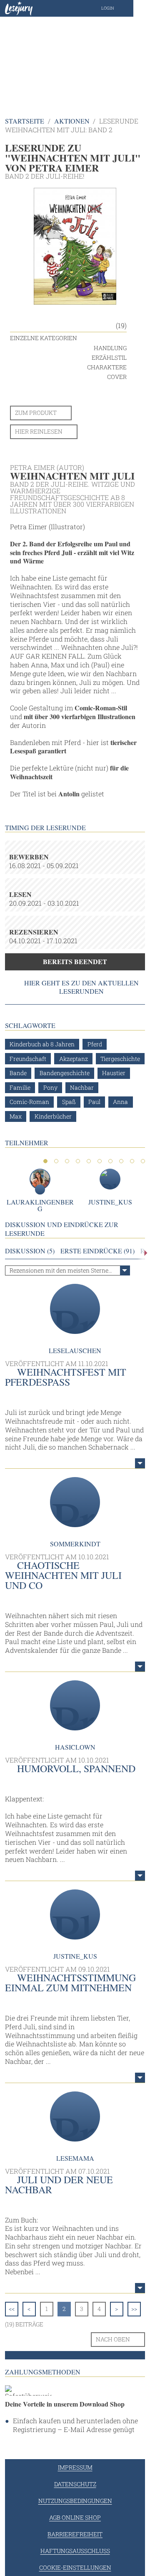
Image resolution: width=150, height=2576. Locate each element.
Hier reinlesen (39, 431)
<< (12, 2309)
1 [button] (45, 1161)
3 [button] (67, 1161)
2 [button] (56, 1161)
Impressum (75, 2467)
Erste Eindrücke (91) (97, 1251)
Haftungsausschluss (75, 2551)
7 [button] (110, 1161)
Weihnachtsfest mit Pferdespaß (66, 1377)
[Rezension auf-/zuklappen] (140, 1463)
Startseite (25, 121)
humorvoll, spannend (76, 1768)
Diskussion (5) (30, 1251)
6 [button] (100, 1161)
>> (134, 2309)
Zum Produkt (36, 413)
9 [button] (132, 1161)
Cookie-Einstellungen (75, 2567)
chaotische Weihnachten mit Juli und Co (63, 1575)
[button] (116, 8)
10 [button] (143, 1161)
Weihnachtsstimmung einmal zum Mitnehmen (70, 1983)
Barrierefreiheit (75, 2534)
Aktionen (72, 121)
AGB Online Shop (75, 2517)
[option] (75, 58)
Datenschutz (75, 2484)
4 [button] (78, 1161)
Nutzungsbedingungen (75, 2501)
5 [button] (89, 1161)
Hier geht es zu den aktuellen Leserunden (81, 987)
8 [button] (121, 1161)
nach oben (113, 2339)
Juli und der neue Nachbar (59, 2185)
